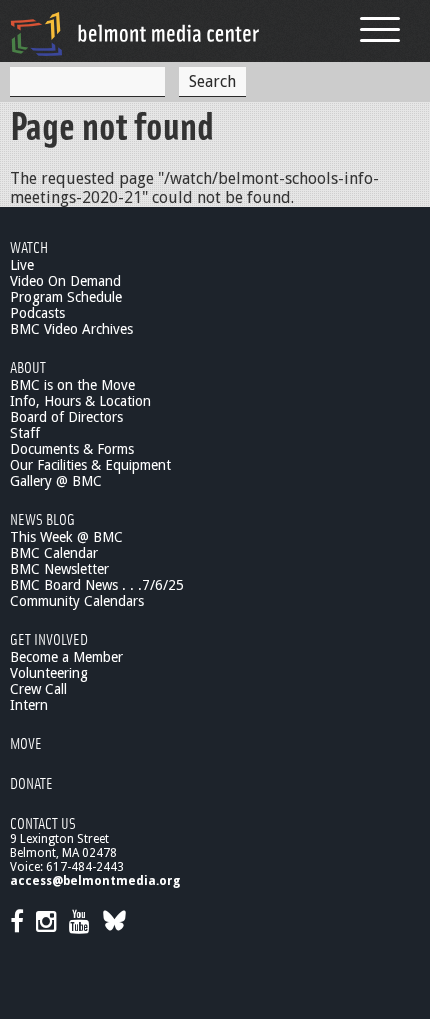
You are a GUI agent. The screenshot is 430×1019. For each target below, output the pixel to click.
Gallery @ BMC (56, 481)
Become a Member (66, 657)
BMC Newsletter (59, 569)
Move (26, 742)
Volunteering (49, 673)
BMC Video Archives (71, 329)
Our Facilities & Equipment (90, 465)
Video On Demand (65, 281)
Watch (29, 246)
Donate (31, 782)
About (28, 366)
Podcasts (37, 313)
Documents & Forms (72, 449)
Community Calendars (77, 601)
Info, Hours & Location (80, 401)
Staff (25, 433)
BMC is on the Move (72, 385)
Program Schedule (66, 297)
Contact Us (43, 822)
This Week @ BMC (66, 537)
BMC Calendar (54, 553)
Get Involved (49, 638)
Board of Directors (66, 417)
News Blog (42, 518)
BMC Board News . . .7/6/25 (97, 585)
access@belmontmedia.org (95, 881)
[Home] (135, 33)
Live (22, 265)
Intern (29, 705)
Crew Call (38, 689)
